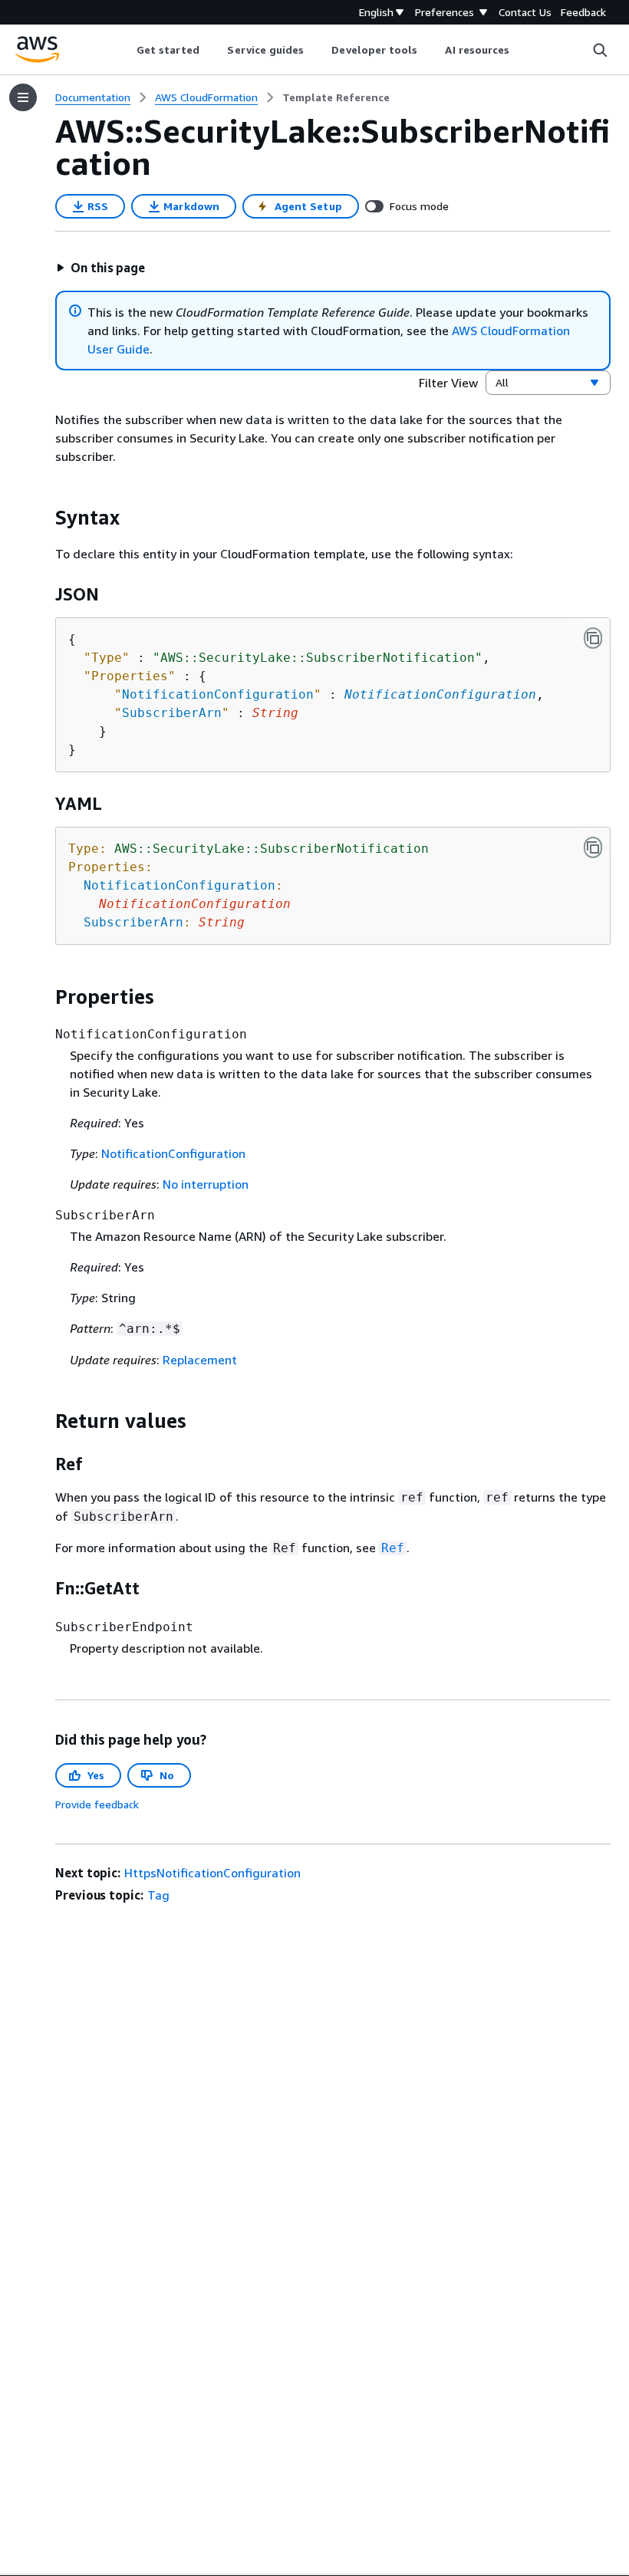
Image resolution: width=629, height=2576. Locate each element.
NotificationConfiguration (440, 694)
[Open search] (600, 50)
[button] (100, 268)
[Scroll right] (521, 50)
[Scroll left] (125, 50)
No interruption (206, 1184)
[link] (336, 97)
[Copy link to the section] (43, 518)
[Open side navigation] (23, 97)
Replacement (200, 1360)
